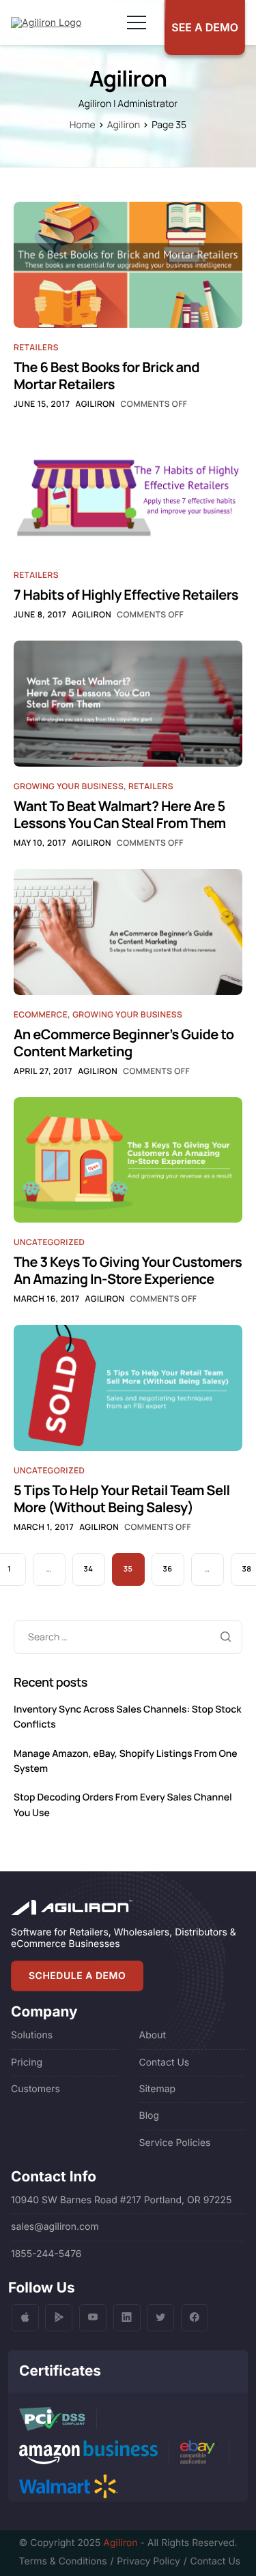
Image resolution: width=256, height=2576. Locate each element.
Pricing (27, 2063)
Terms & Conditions (63, 2561)
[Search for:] (128, 1637)
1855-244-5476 (46, 2254)
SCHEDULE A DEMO (77, 1976)
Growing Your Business (69, 786)
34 (89, 1569)
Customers (35, 2089)
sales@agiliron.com (55, 2227)
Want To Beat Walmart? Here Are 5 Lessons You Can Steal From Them (120, 814)
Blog (150, 2116)
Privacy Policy (148, 2561)
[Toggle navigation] (137, 22)
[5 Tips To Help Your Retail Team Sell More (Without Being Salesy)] (128, 1387)
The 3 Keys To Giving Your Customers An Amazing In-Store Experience (128, 1270)
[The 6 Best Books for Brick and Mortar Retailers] (128, 264)
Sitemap (158, 2089)
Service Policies (175, 2143)
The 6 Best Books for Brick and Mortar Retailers (106, 375)
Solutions (32, 2035)
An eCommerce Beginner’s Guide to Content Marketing (124, 1043)
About (153, 2035)
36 (167, 1569)
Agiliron (96, 404)
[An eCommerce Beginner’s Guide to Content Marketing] (128, 931)
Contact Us (165, 2063)
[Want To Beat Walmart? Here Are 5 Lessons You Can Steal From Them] (128, 704)
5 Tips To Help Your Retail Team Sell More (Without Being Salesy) (122, 1499)
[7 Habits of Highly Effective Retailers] (128, 492)
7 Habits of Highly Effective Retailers (126, 595)
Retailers (36, 347)
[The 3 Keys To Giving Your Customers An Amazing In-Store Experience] (128, 1160)
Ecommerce (41, 1014)
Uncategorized (49, 1242)
